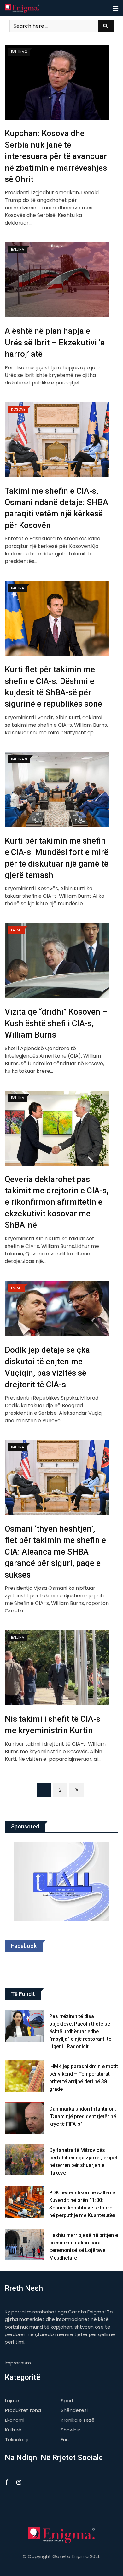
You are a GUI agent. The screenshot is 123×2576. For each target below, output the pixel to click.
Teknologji (17, 2440)
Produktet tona (23, 2410)
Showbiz (70, 2430)
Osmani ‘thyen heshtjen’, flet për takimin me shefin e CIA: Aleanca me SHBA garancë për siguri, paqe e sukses (55, 1552)
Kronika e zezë (78, 2420)
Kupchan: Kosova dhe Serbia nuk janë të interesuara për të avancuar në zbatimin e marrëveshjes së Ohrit (56, 156)
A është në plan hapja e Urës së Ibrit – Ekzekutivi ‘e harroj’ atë (55, 342)
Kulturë (13, 2430)
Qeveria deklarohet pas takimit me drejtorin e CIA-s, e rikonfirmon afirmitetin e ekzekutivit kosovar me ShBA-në (57, 1202)
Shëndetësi (74, 2410)
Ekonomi (15, 2420)
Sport (67, 2400)
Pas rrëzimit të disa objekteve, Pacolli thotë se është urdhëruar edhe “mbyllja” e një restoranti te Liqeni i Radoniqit (80, 2031)
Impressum (18, 2363)
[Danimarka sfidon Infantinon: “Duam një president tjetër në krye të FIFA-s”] (25, 2118)
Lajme (12, 2400)
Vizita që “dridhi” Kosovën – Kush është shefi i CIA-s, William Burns (56, 1023)
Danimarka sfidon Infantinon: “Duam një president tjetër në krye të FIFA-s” (83, 2116)
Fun (65, 2440)
